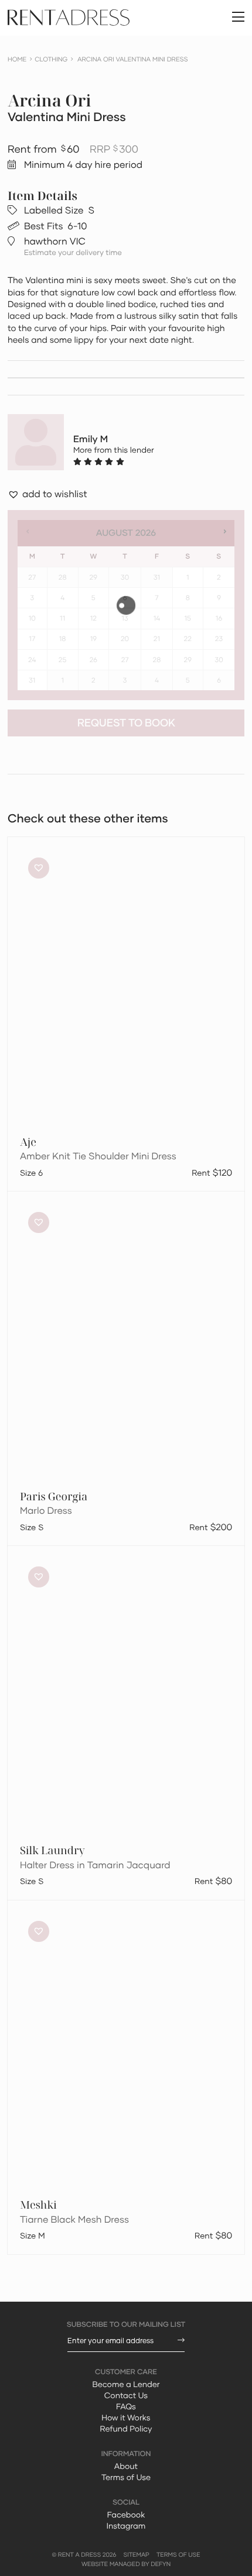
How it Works (126, 2417)
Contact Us (126, 2395)
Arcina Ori (50, 101)
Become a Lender (126, 2384)
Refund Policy (126, 2429)
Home (17, 59)
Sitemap (137, 2555)
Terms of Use (126, 2477)
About (126, 2466)
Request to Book (126, 723)
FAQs (126, 2406)
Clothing (51, 59)
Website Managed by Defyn (126, 2564)
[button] (47, 495)
